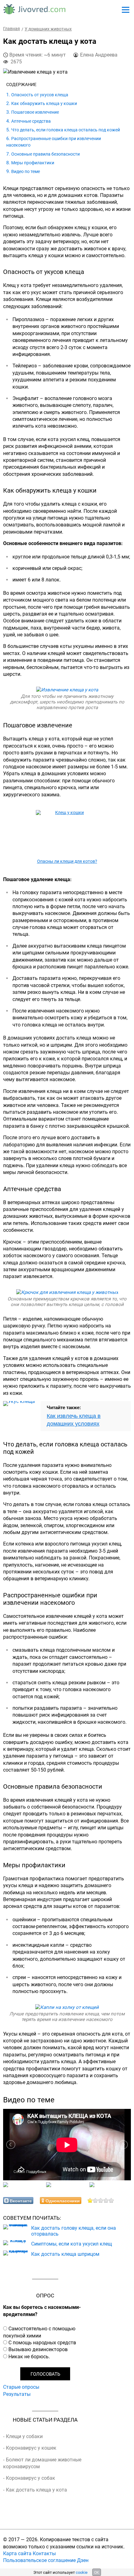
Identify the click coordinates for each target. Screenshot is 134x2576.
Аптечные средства (31, 121)
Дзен (83, 2560)
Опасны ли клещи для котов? (67, 861)
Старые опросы (21, 2387)
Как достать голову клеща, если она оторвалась (74, 2231)
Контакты (44, 2553)
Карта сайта (17, 2553)
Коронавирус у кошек (31, 2448)
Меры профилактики (33, 163)
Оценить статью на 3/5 (101, 2200)
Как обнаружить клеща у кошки (44, 103)
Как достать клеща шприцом (65, 2254)
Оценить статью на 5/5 (111, 2200)
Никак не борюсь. (29, 2356)
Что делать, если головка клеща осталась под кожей (66, 130)
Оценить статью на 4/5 (106, 2200)
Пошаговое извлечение (35, 112)
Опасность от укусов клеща (40, 95)
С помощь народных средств (42, 2342)
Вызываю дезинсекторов (38, 2349)
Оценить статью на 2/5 (96, 2200)
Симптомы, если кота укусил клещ (72, 2244)
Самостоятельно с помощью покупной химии (39, 2332)
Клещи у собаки (24, 2436)
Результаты (17, 2394)
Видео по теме (26, 171)
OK (97, 2572)
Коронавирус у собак (31, 2478)
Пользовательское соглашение (39, 2560)
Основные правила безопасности (45, 154)
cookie (82, 2572)
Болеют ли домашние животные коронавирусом (42, 2463)
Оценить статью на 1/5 (90, 2200)
